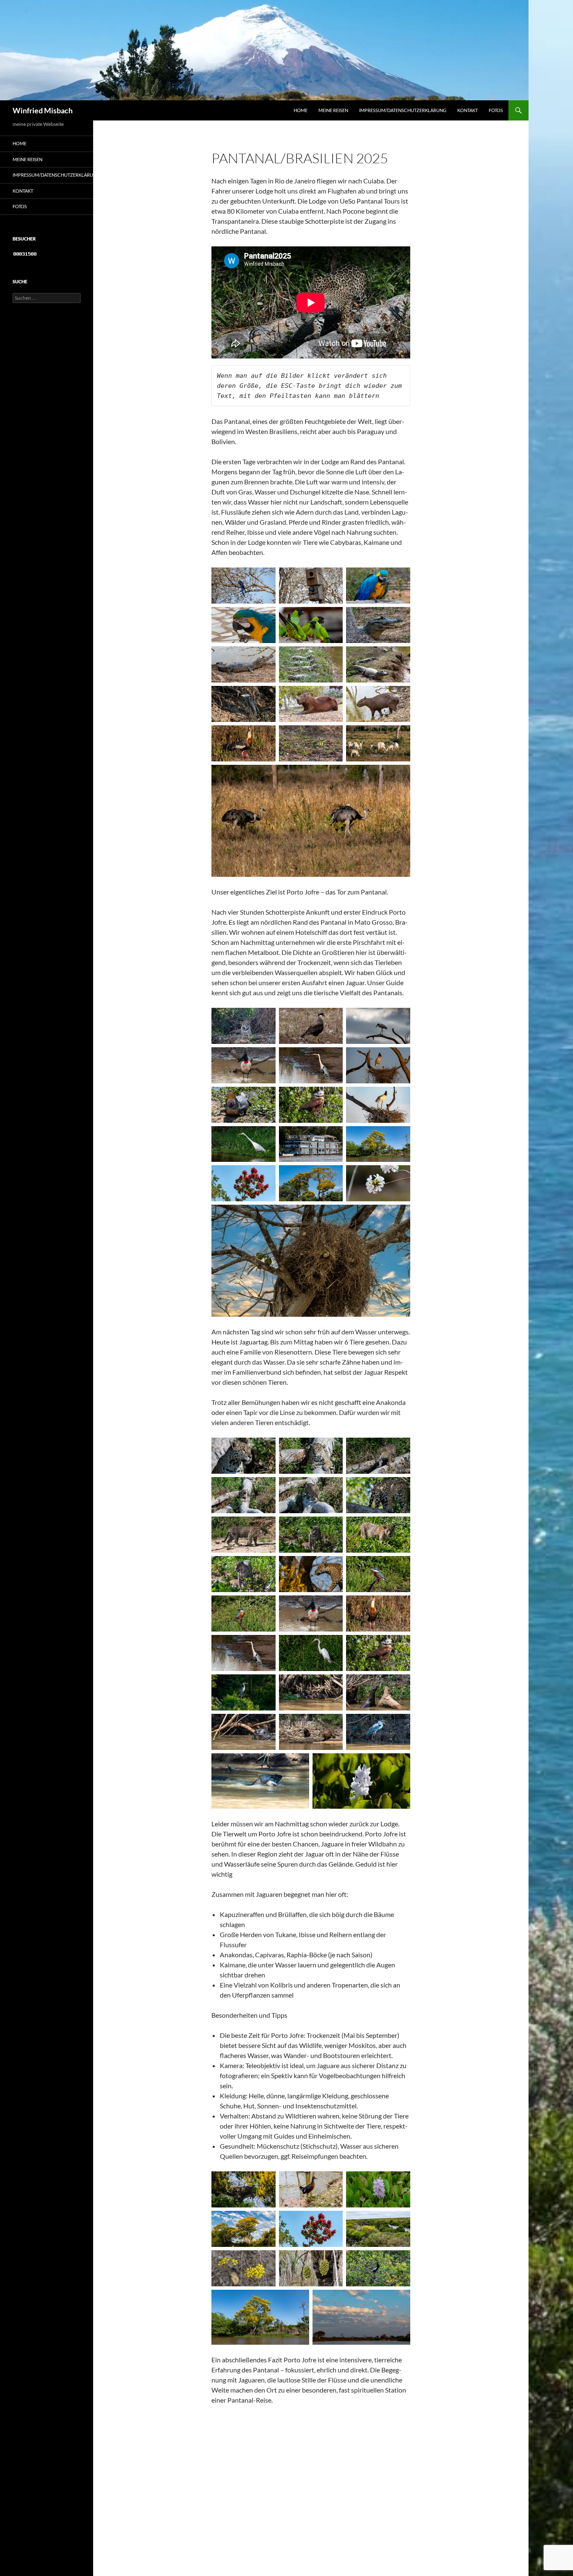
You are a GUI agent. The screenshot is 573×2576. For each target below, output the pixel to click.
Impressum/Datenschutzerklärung (403, 110)
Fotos (496, 110)
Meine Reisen (333, 110)
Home (301, 110)
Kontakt (468, 110)
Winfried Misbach (43, 110)
